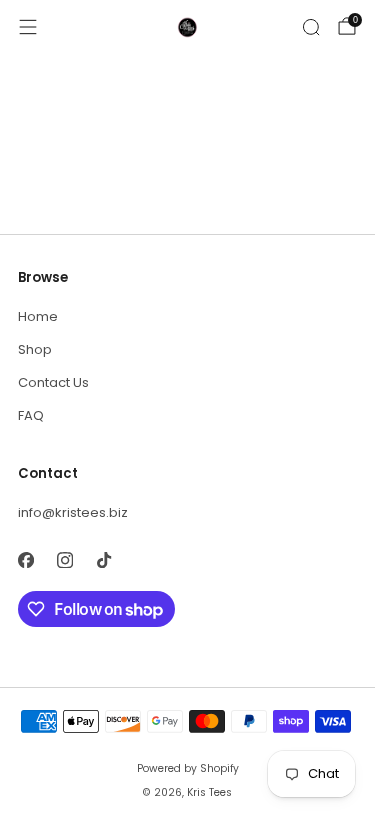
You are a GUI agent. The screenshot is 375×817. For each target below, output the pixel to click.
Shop (35, 349)
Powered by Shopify (188, 768)
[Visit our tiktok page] (103, 559)
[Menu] (28, 27)
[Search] (311, 27)
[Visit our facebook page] (25, 559)
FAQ (31, 415)
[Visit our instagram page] (64, 559)
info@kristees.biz (73, 512)
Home (38, 316)
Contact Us (53, 382)
